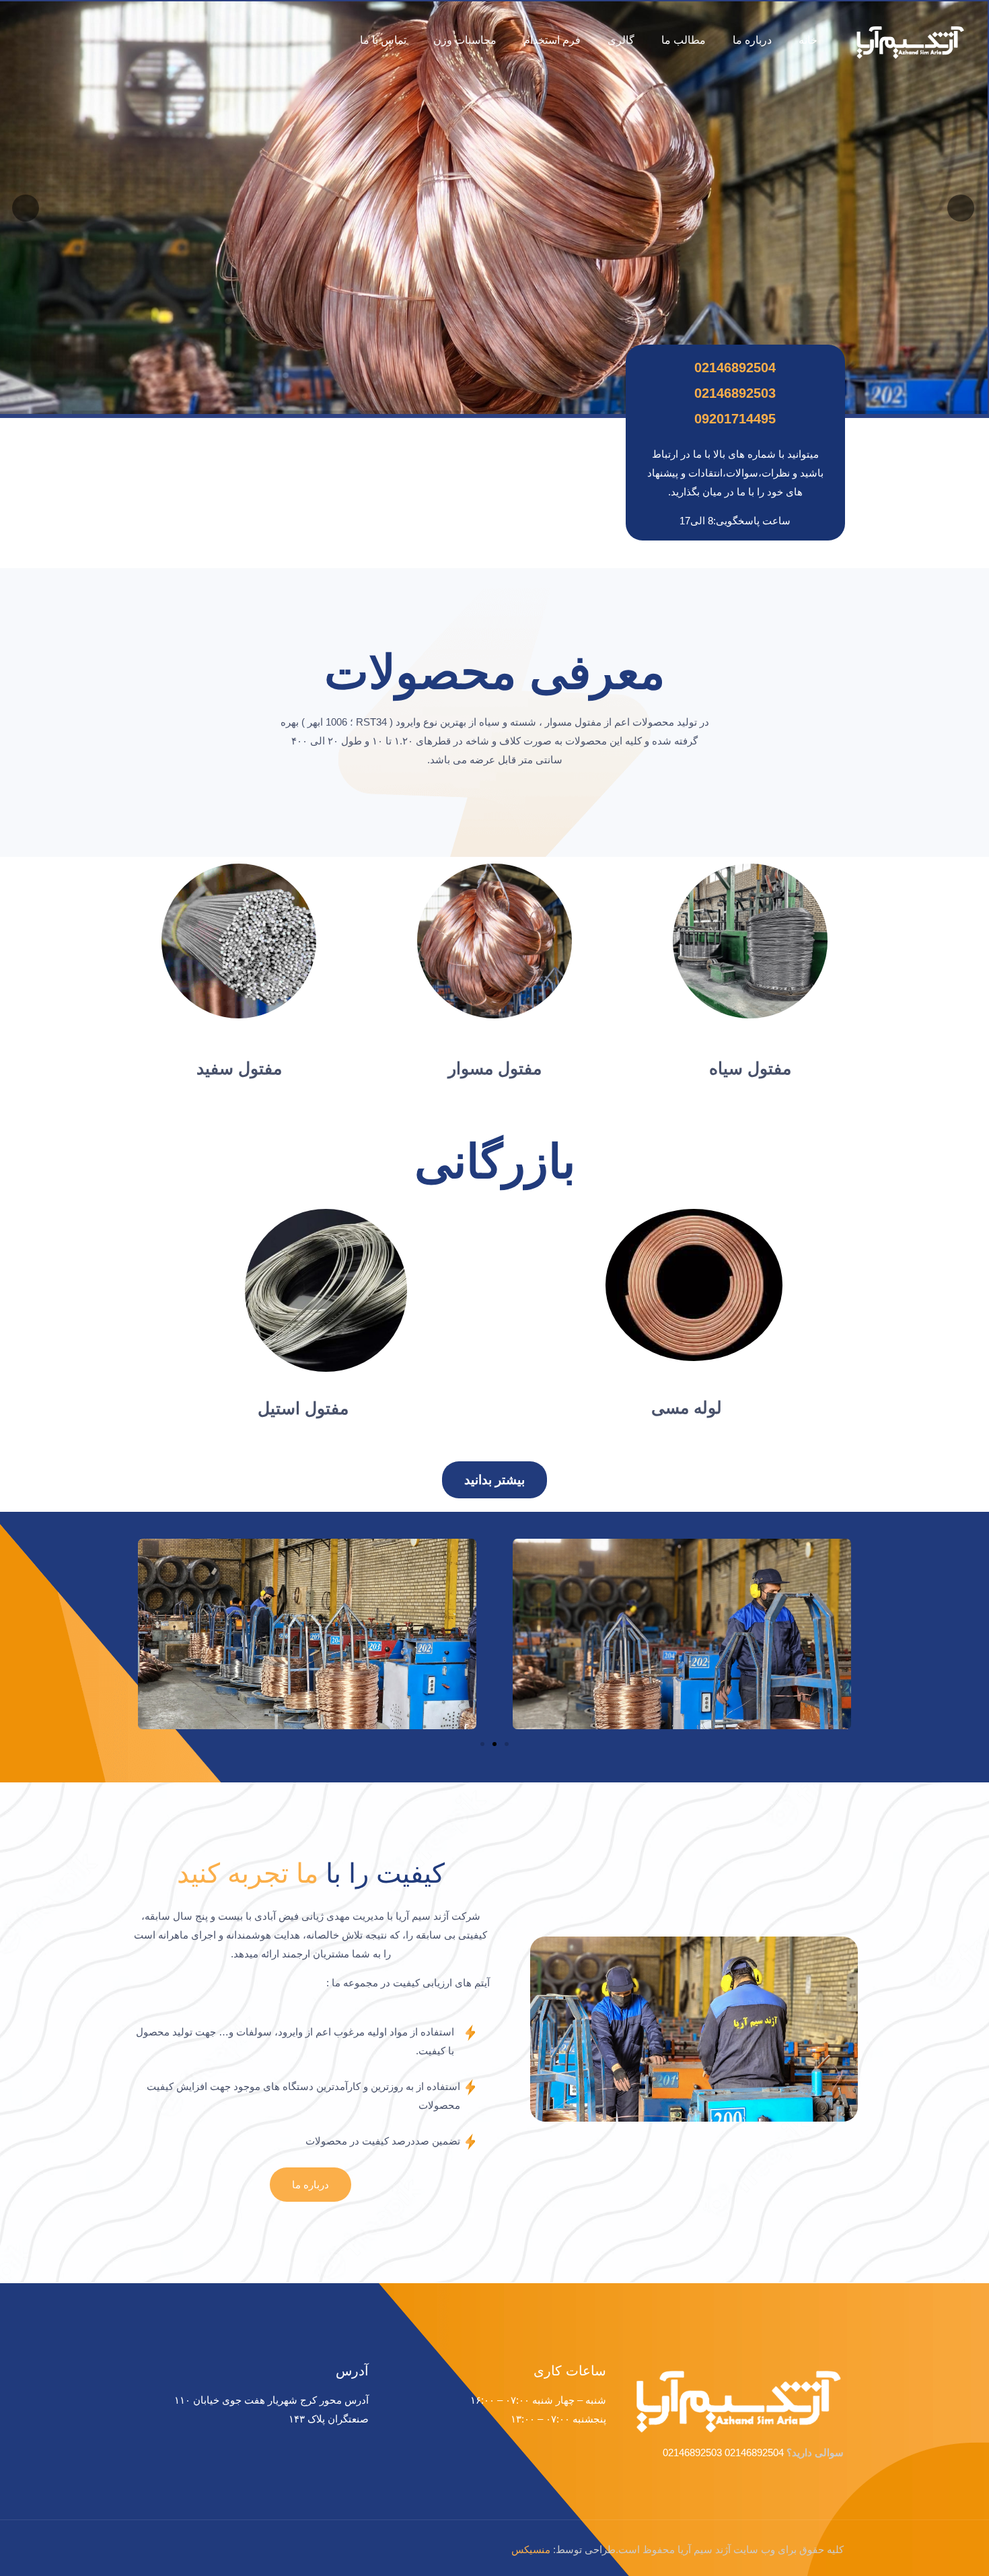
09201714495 (735, 419)
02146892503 (735, 393)
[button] (494, 1480)
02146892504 (735, 368)
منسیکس (531, 2549)
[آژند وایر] (909, 40)
